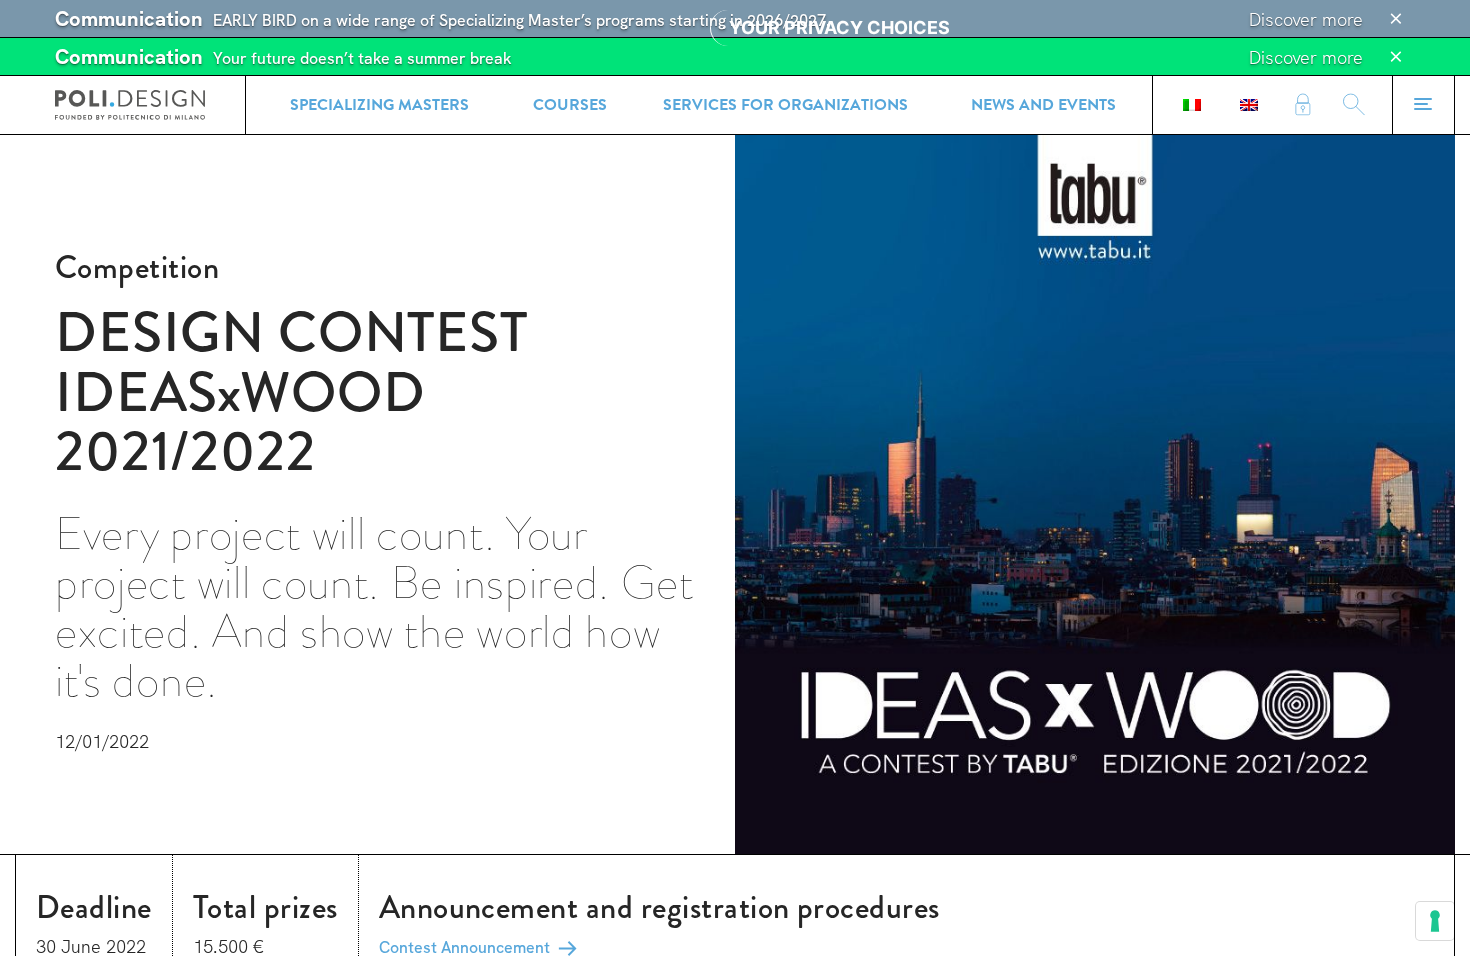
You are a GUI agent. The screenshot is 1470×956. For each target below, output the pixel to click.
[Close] (1396, 19)
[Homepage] (130, 105)
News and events (1043, 105)
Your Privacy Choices (839, 27)
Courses (570, 105)
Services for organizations (785, 105)
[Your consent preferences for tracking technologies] (1435, 921)
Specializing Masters (379, 105)
